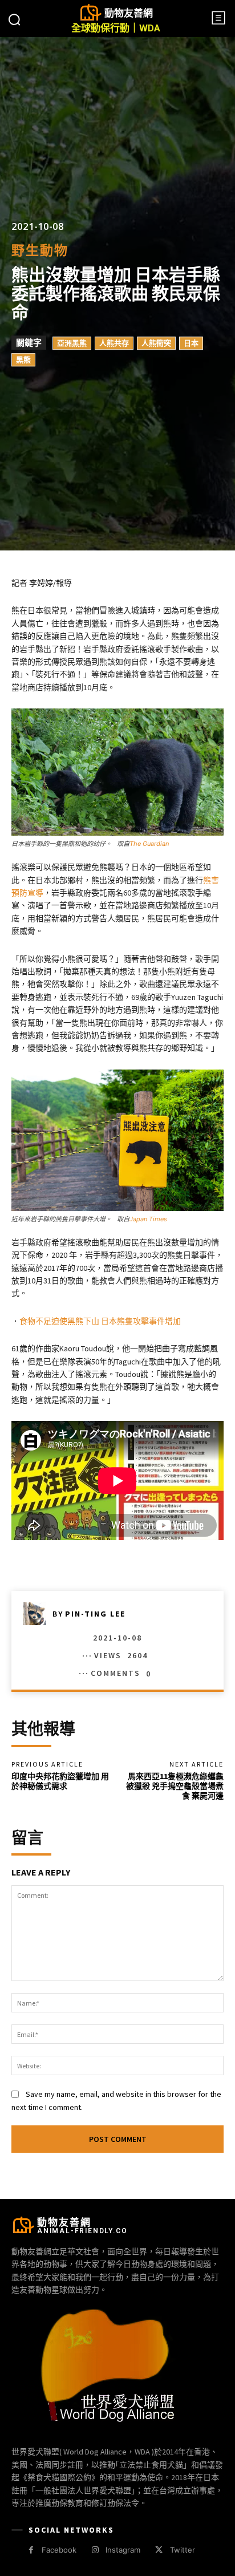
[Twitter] (159, 2550)
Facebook (59, 2550)
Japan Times (148, 1219)
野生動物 (40, 251)
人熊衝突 (156, 343)
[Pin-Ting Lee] (38, 1614)
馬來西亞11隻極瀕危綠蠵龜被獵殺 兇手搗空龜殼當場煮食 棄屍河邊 (179, 1786)
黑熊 (23, 360)
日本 (191, 343)
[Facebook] (31, 2550)
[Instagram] (95, 2550)
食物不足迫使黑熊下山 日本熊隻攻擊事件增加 (100, 1321)
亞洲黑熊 (72, 343)
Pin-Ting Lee (95, 1614)
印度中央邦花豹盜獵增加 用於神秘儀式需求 (60, 1781)
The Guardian (149, 844)
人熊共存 (114, 343)
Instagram (123, 2550)
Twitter (183, 2550)
